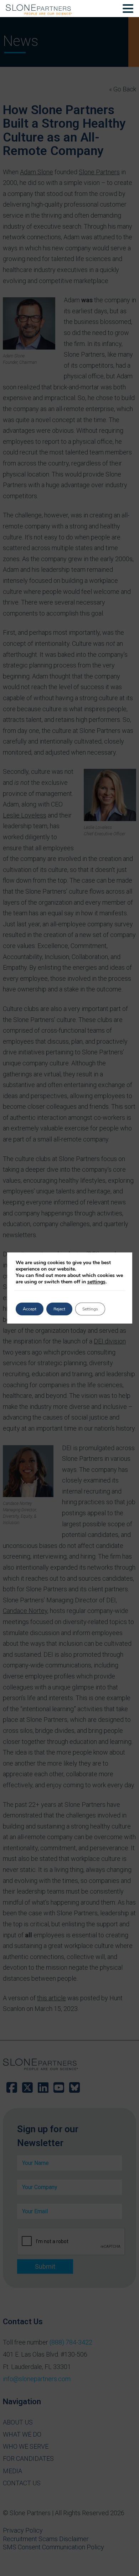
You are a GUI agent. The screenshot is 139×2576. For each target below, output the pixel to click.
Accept (30, 1309)
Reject (59, 1309)
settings (96, 1282)
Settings (90, 1309)
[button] (128, 10)
